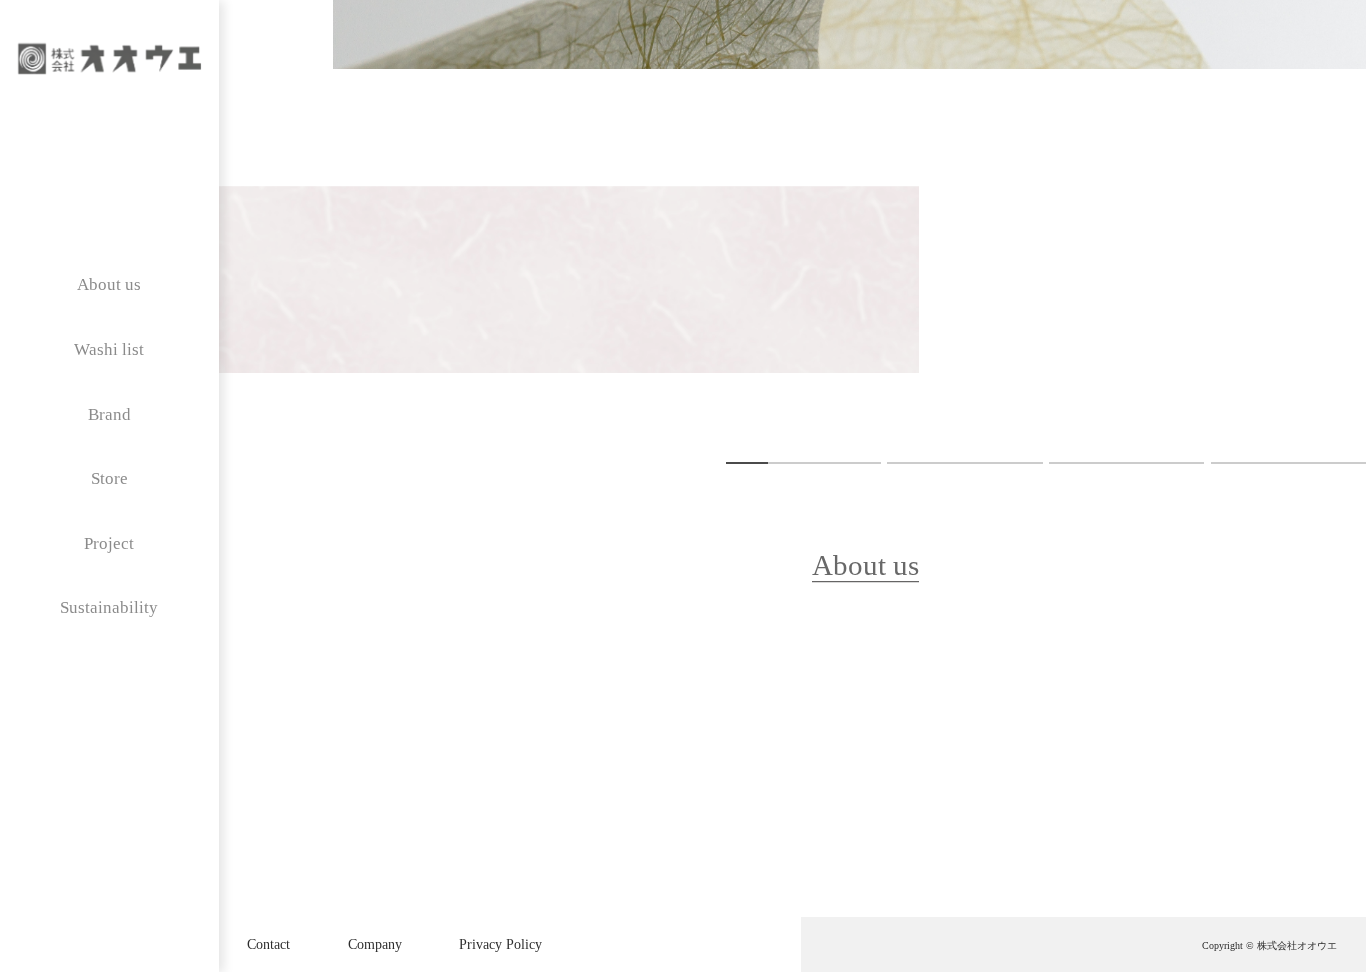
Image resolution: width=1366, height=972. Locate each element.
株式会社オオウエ (1297, 945)
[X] (109, 129)
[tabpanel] (849, 229)
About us (109, 284)
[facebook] (160, 129)
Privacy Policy (500, 944)
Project (109, 543)
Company (375, 944)
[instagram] (57, 129)
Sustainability (109, 607)
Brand (109, 414)
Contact (268, 944)
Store (109, 478)
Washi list (109, 349)
